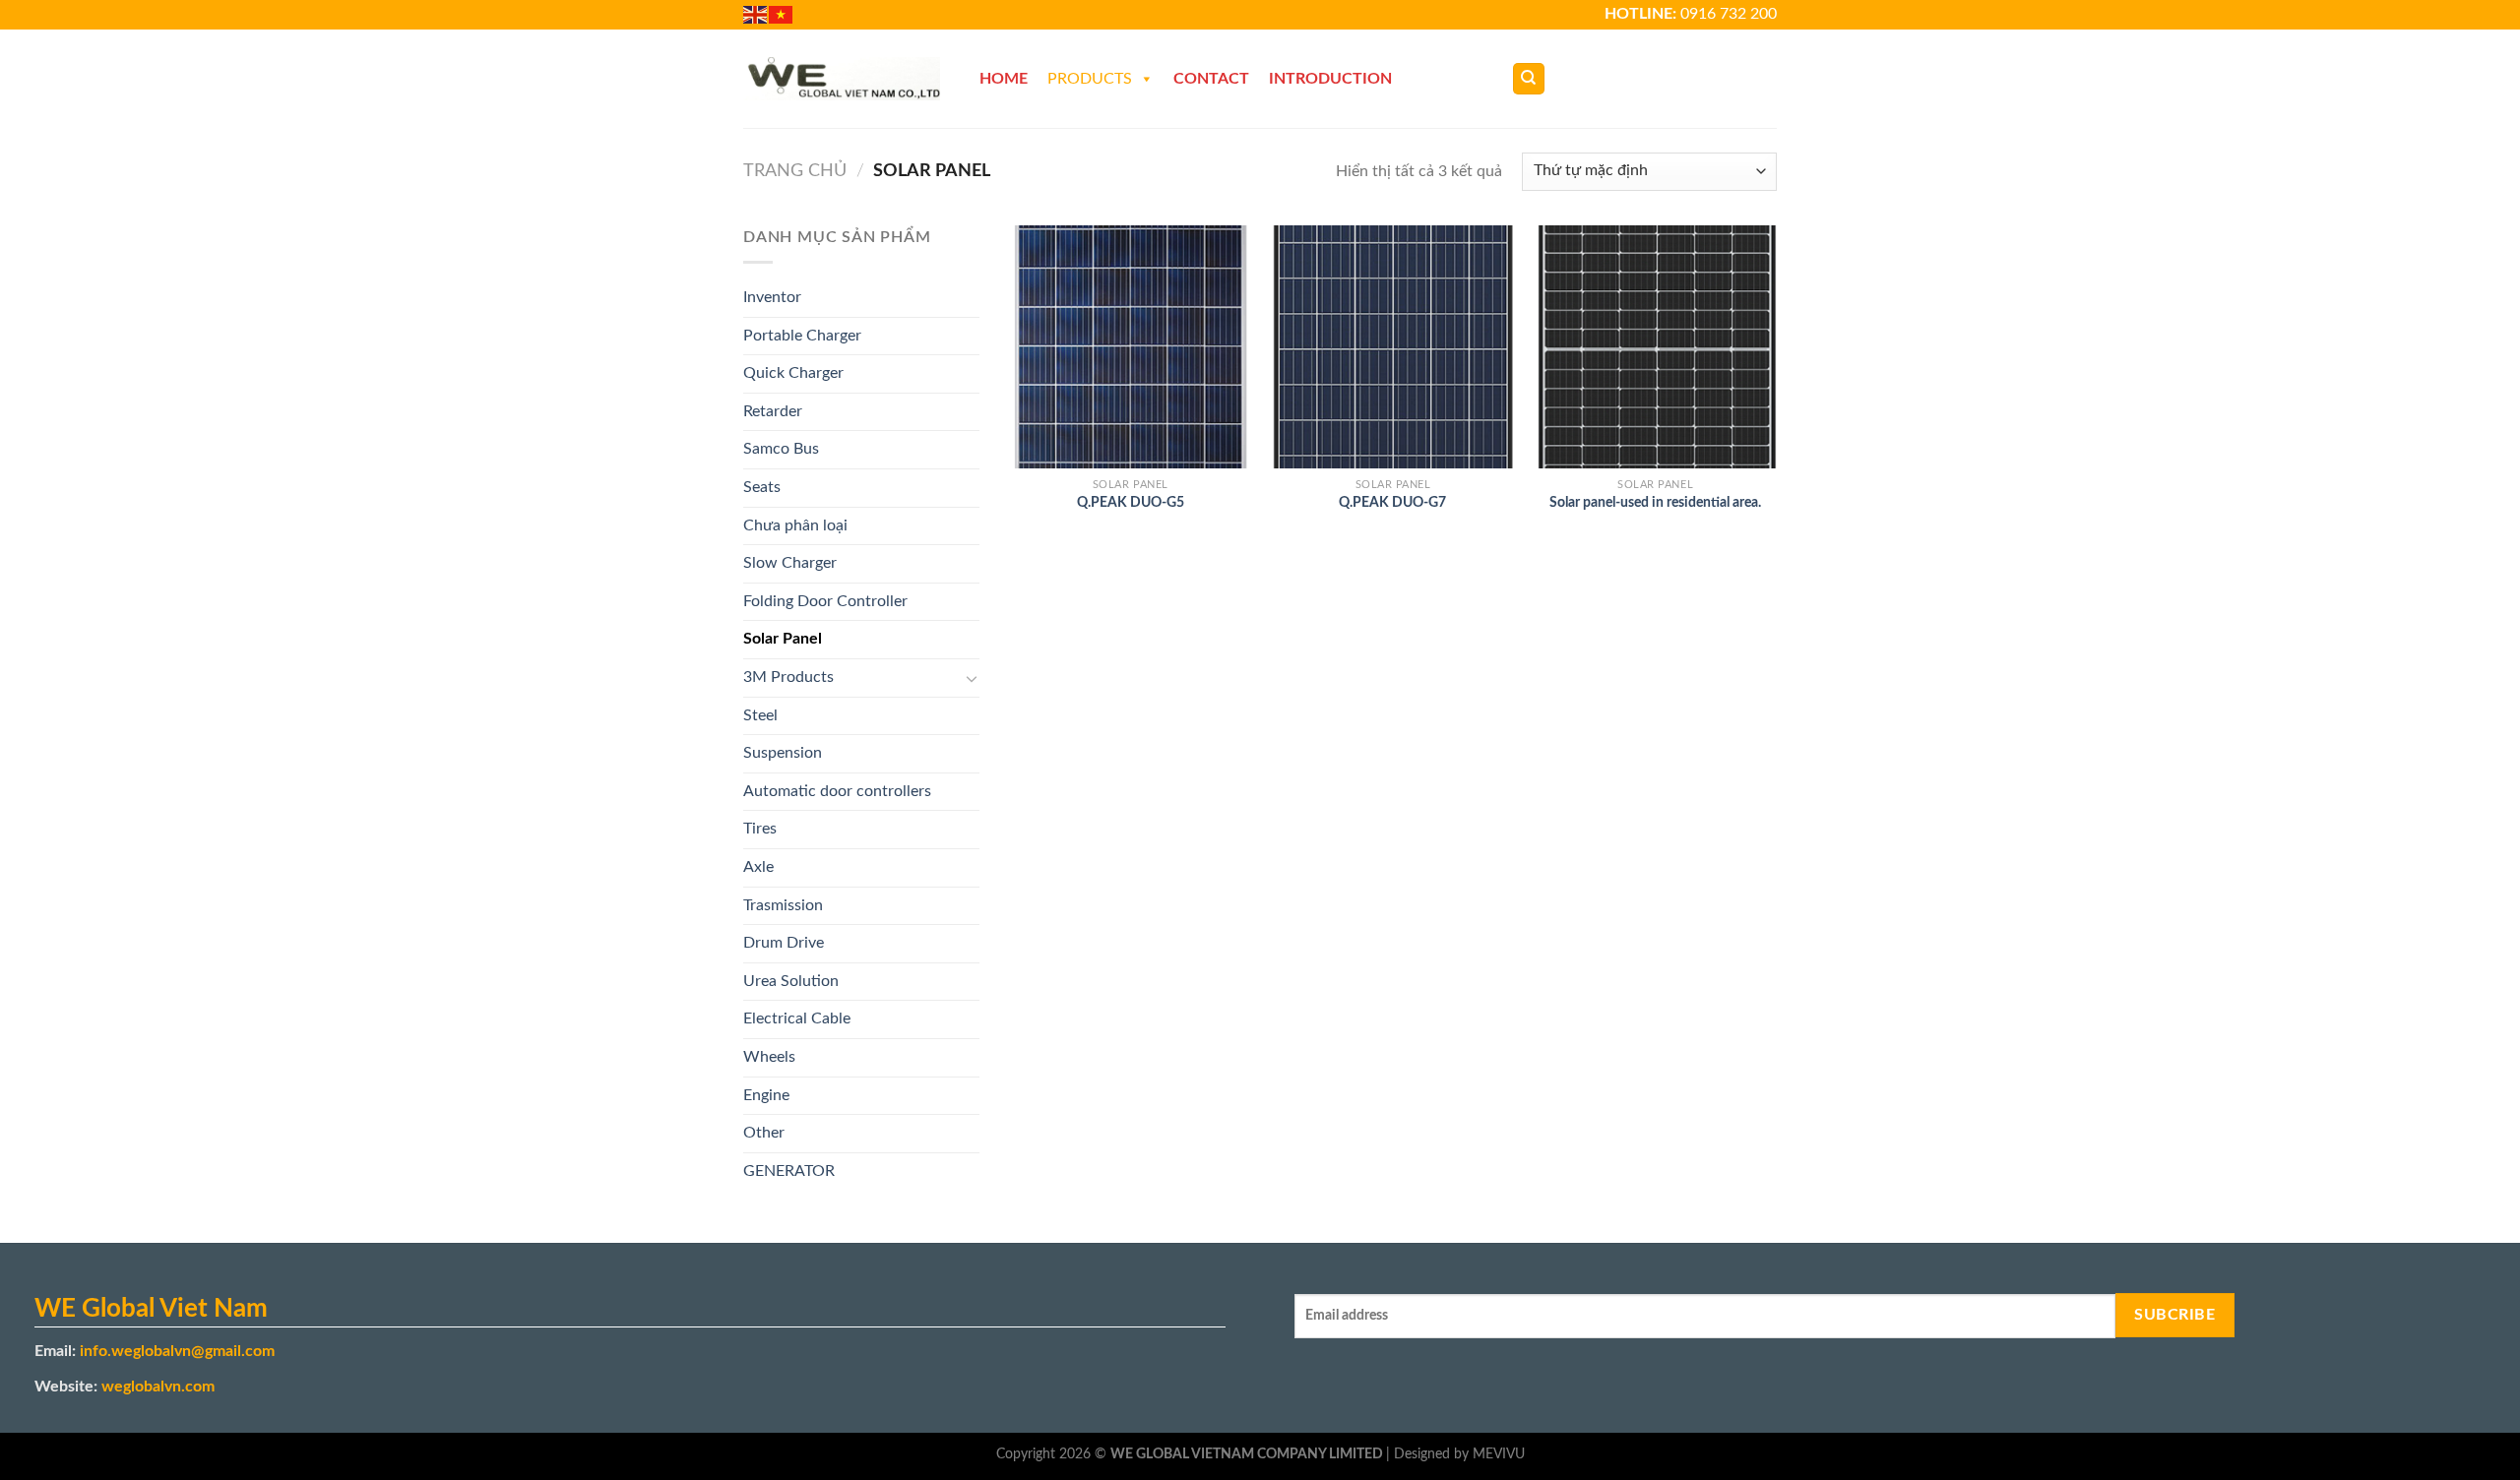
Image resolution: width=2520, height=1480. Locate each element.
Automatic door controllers (837, 791)
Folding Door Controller (825, 601)
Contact (1211, 79)
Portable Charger (802, 336)
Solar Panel (783, 639)
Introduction (1330, 79)
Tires (760, 829)
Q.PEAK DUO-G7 (1392, 502)
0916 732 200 (1729, 14)
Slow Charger (790, 563)
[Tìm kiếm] (1529, 79)
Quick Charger (793, 373)
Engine (766, 1095)
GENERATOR (789, 1171)
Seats (762, 487)
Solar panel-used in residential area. (1655, 502)
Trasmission (783, 905)
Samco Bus (781, 449)
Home (1004, 79)
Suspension (783, 753)
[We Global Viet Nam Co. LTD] (842, 79)
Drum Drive (784, 943)
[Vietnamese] (782, 14)
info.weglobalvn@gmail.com (177, 1351)
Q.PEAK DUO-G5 (1131, 502)
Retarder (773, 411)
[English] (756, 14)
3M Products (788, 677)
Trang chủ (795, 171)
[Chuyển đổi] (972, 678)
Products (1090, 79)
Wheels (769, 1057)
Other (764, 1133)
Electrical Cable (797, 1018)
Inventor (772, 297)
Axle (758, 867)
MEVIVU (1499, 1454)
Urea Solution (791, 981)
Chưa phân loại (795, 525)
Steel (760, 715)
